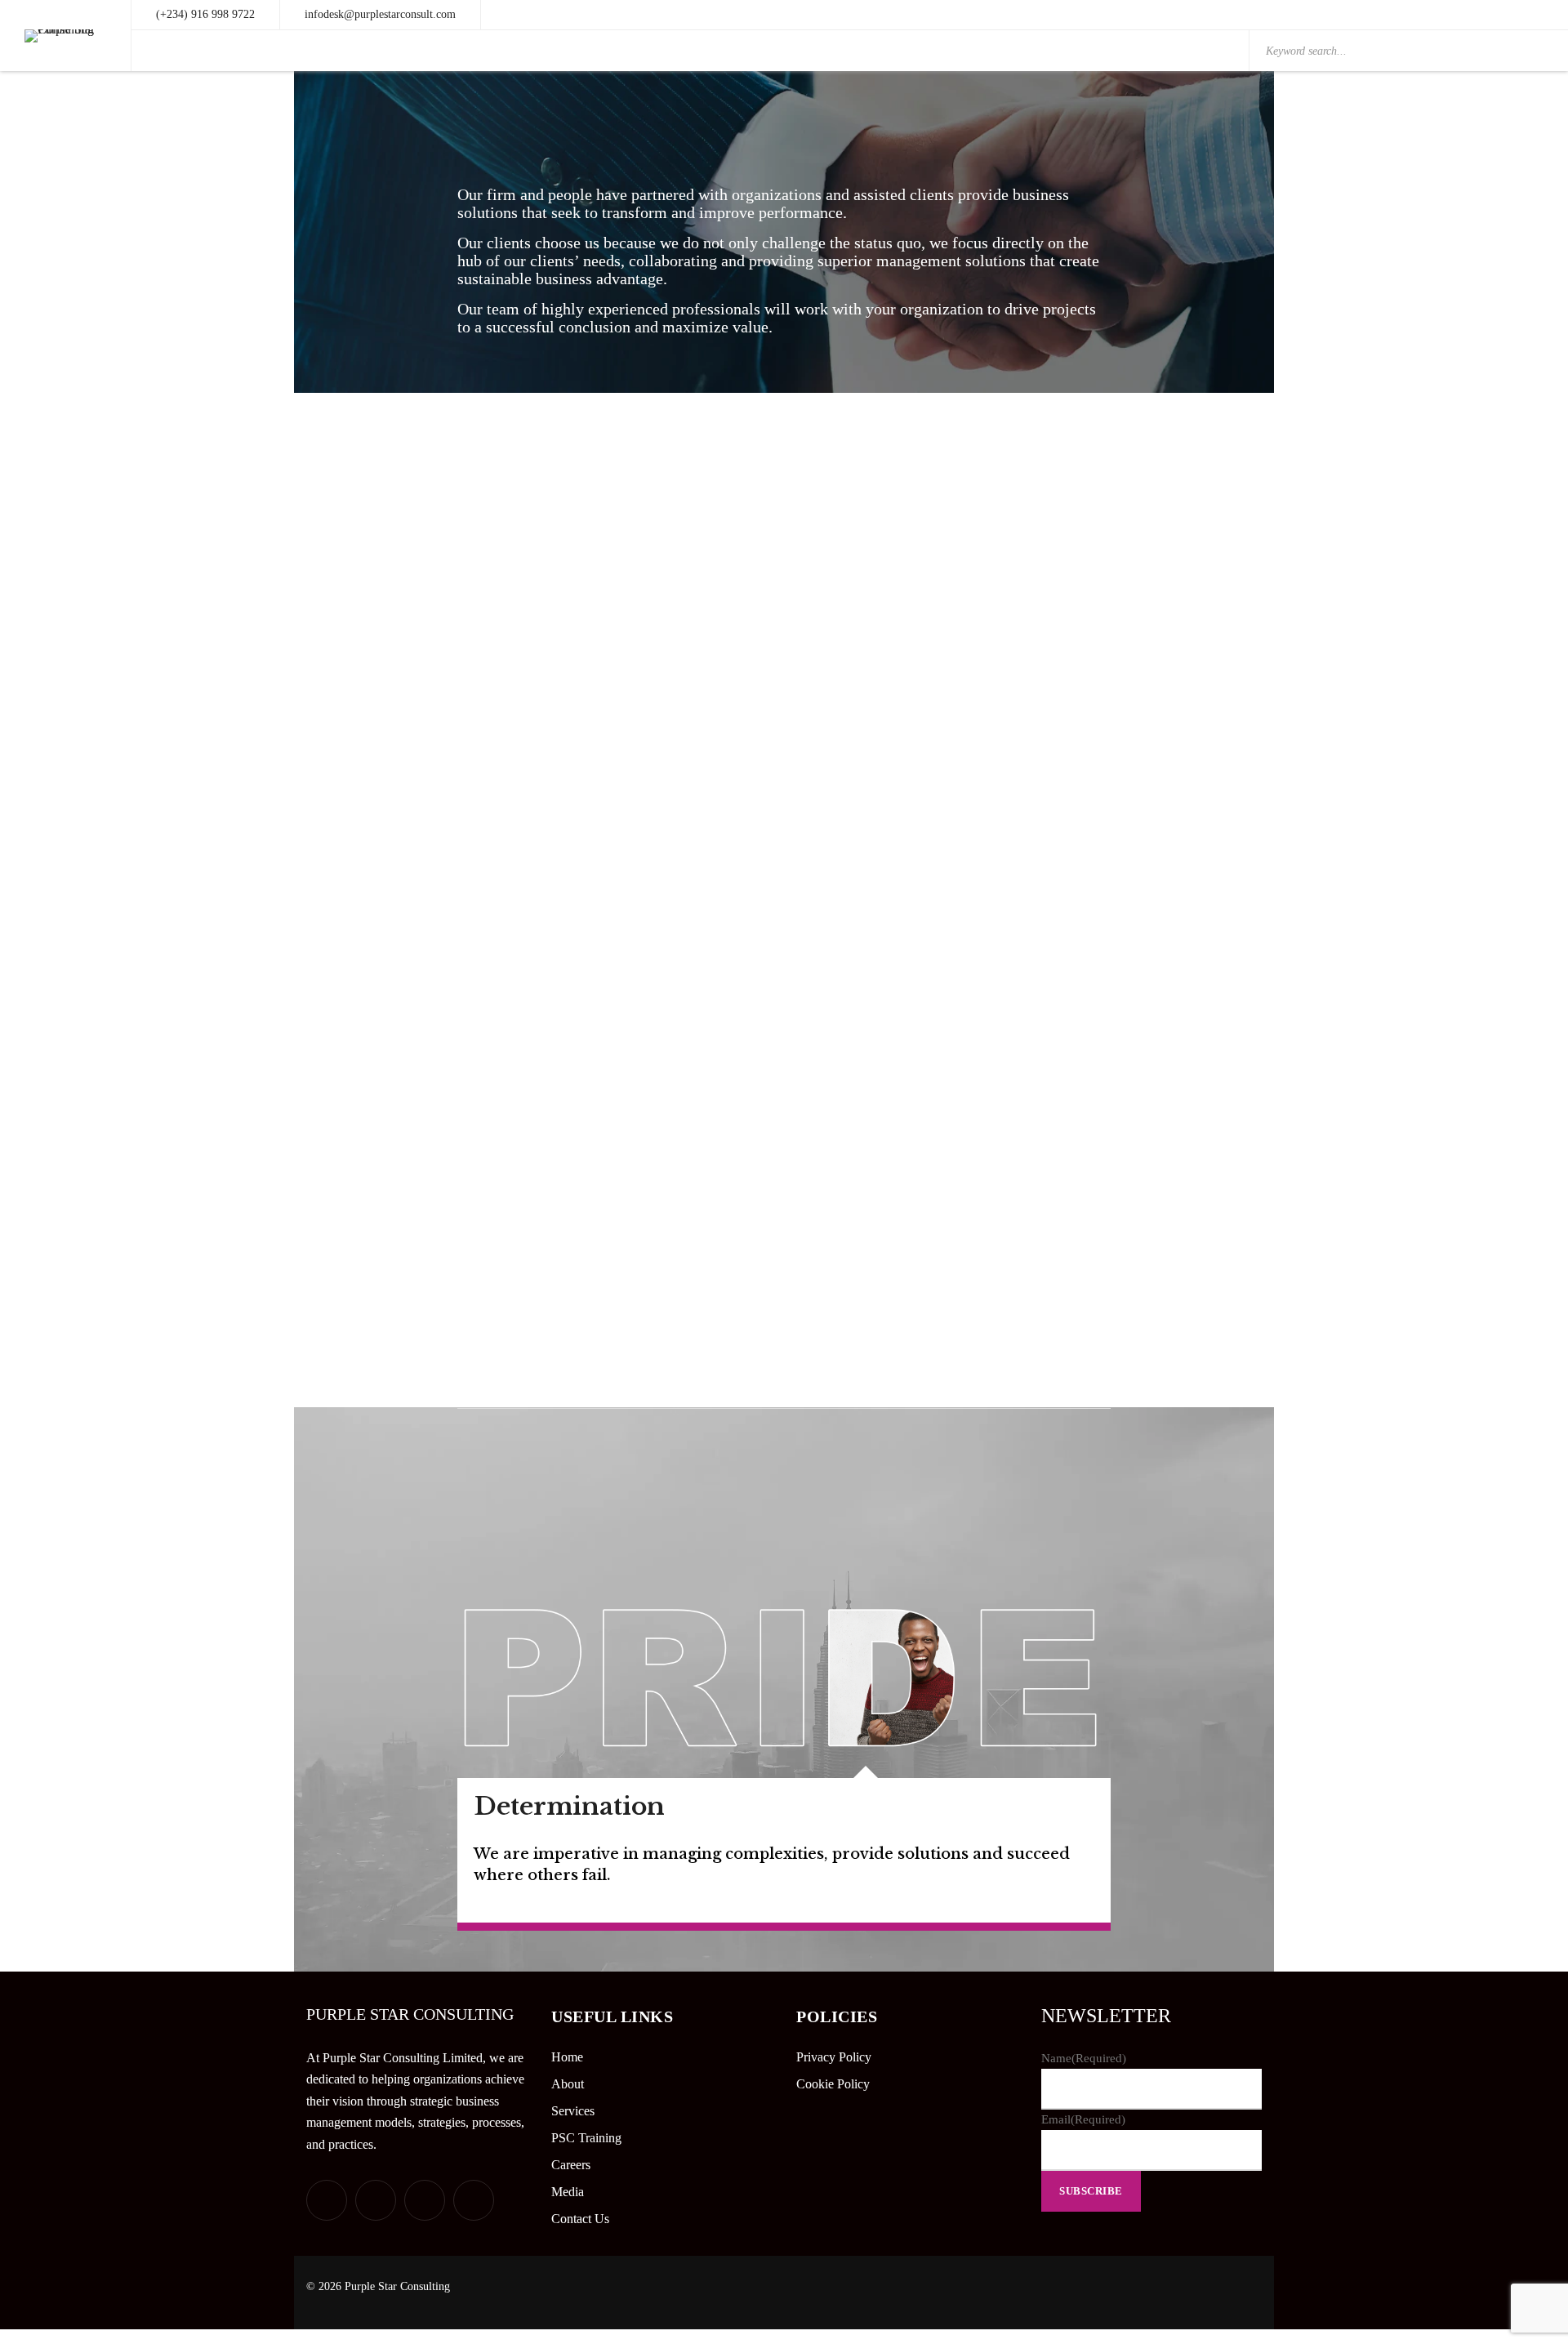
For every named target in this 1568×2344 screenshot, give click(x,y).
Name (1084, 2058)
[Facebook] (376, 2200)
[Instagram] (474, 2200)
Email (1083, 2119)
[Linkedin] (425, 2200)
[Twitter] (327, 2200)
